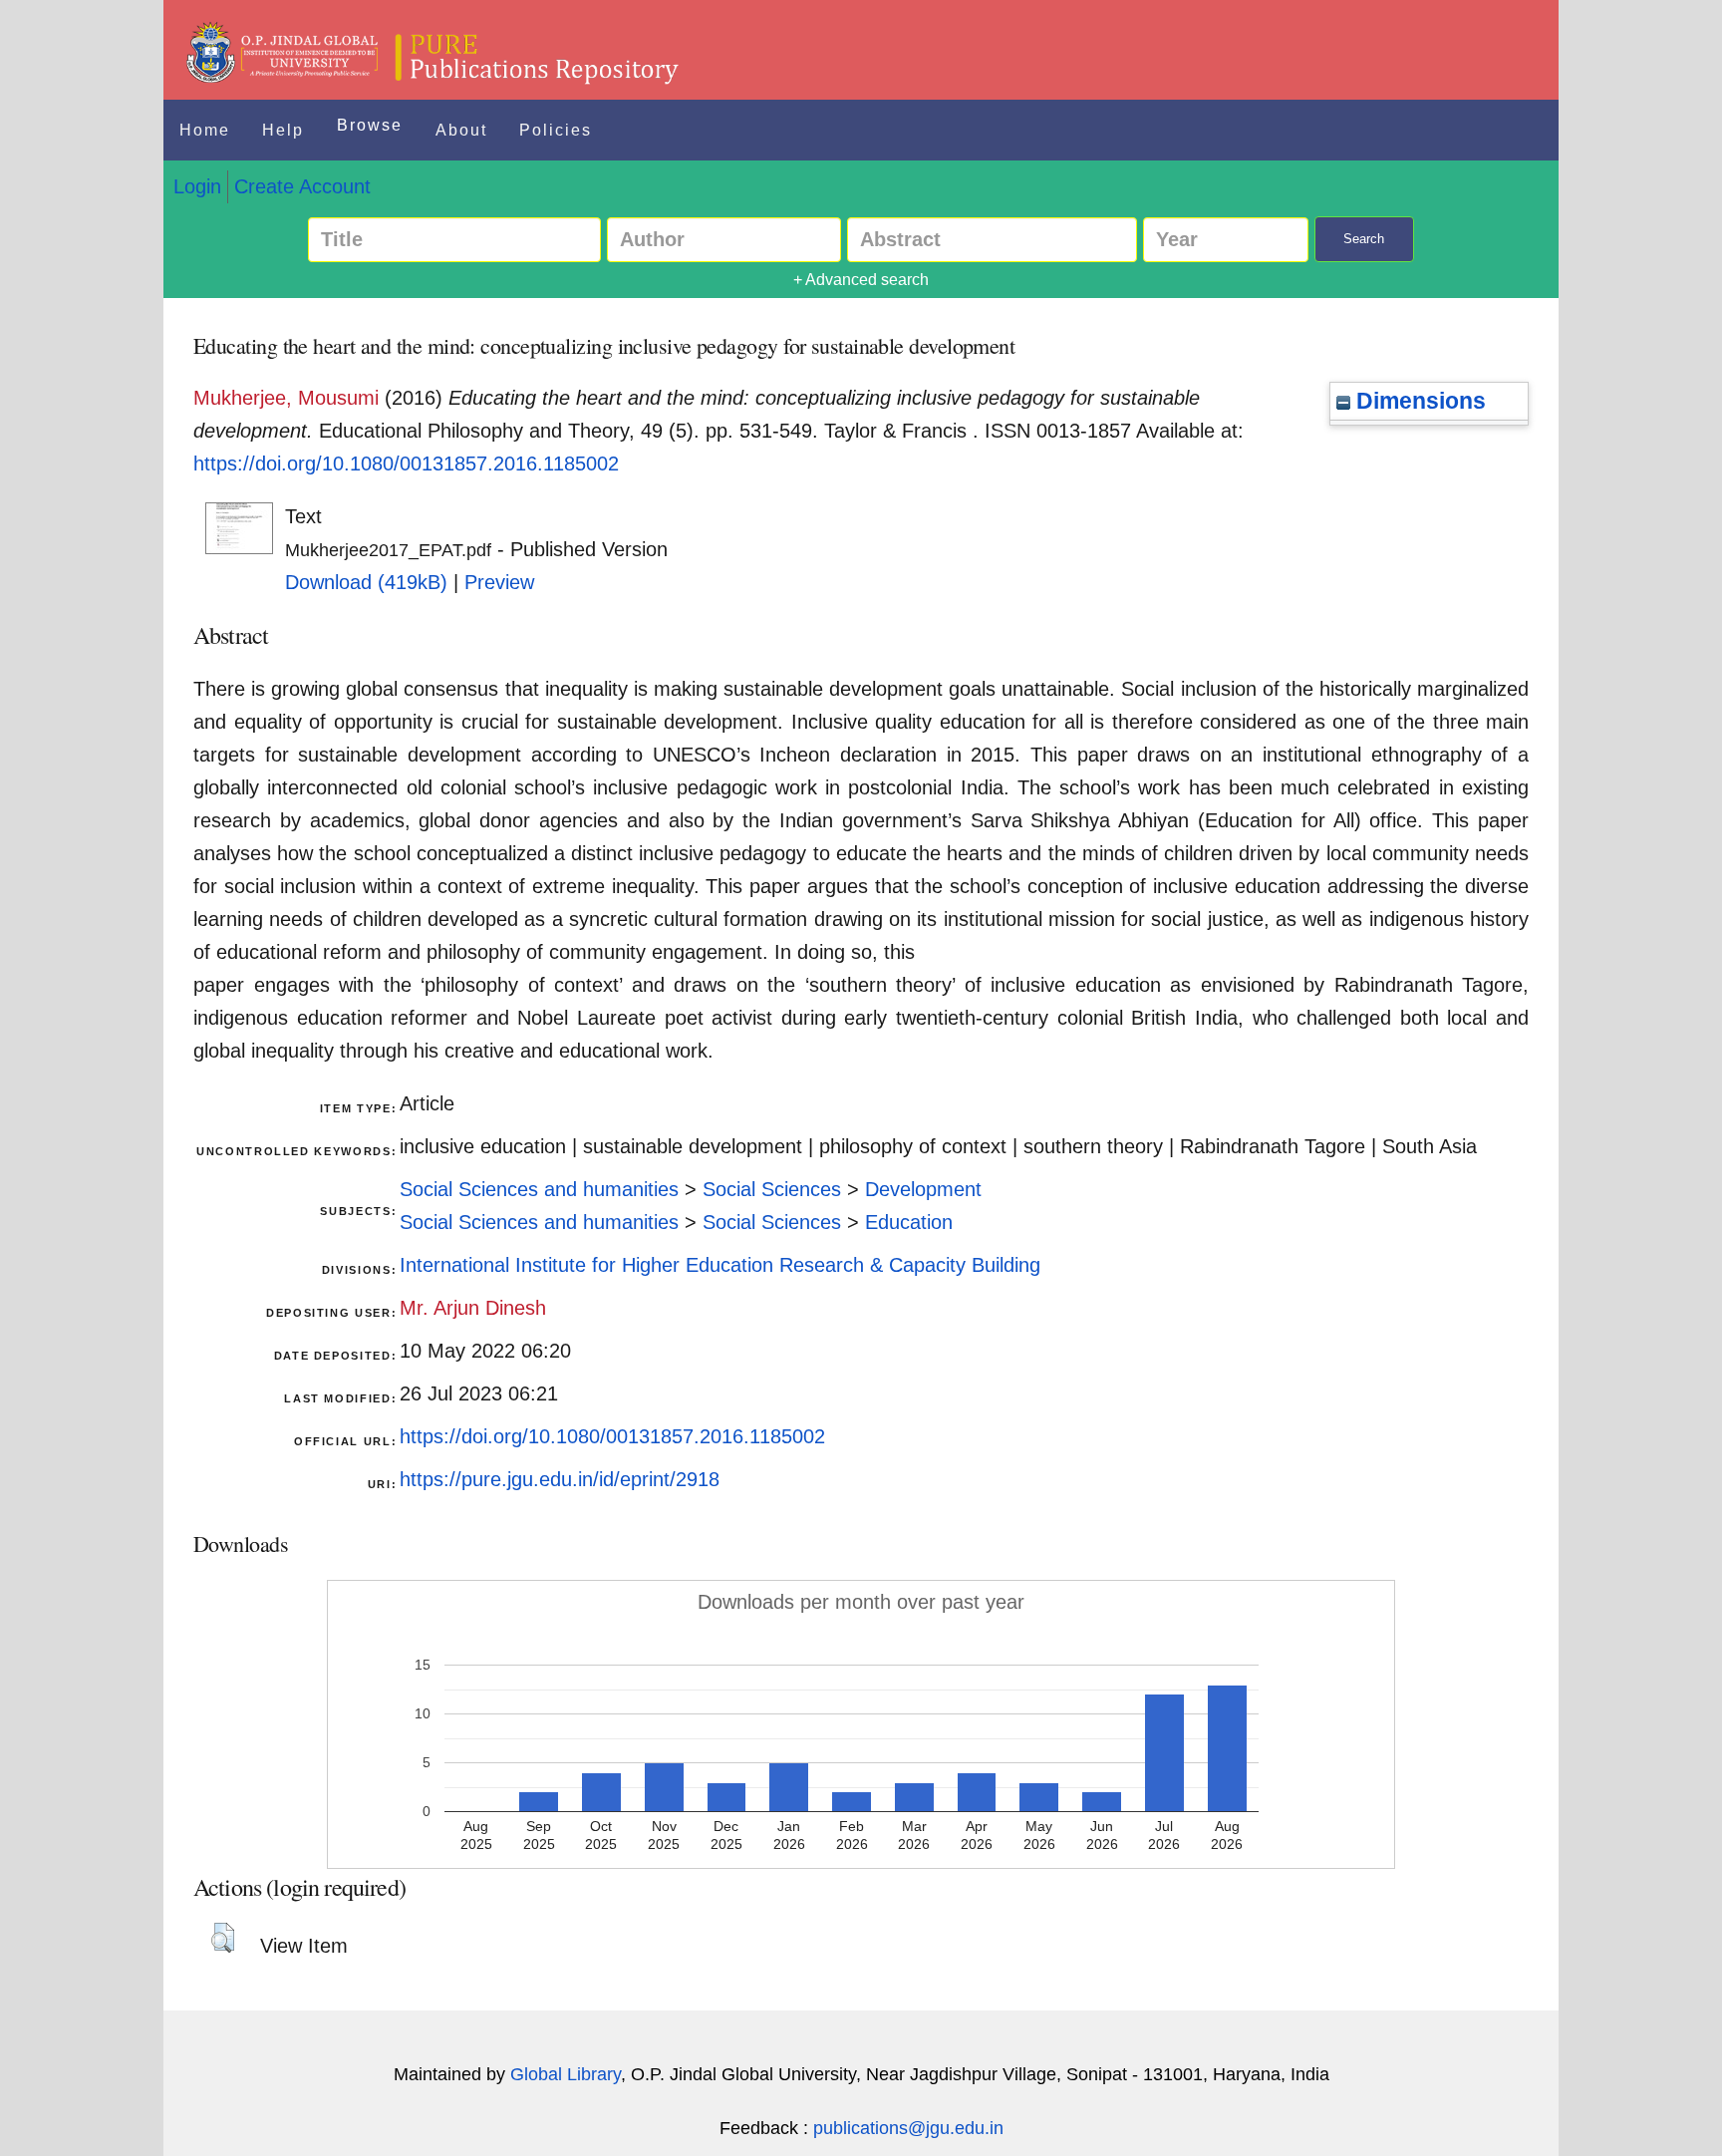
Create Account (302, 186)
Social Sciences (772, 1189)
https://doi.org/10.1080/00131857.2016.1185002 (406, 463)
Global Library (566, 2074)
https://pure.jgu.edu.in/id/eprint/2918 (560, 1479)
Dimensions (1418, 401)
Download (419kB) (366, 582)
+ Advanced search (861, 280)
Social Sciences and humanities (539, 1189)
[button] (223, 1938)
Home (205, 130)
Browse (370, 125)
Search (1364, 239)
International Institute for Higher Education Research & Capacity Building (720, 1265)
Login (197, 186)
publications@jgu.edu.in (908, 2128)
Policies (556, 130)
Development (923, 1189)
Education (909, 1222)
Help (283, 130)
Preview (499, 582)
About (461, 130)
